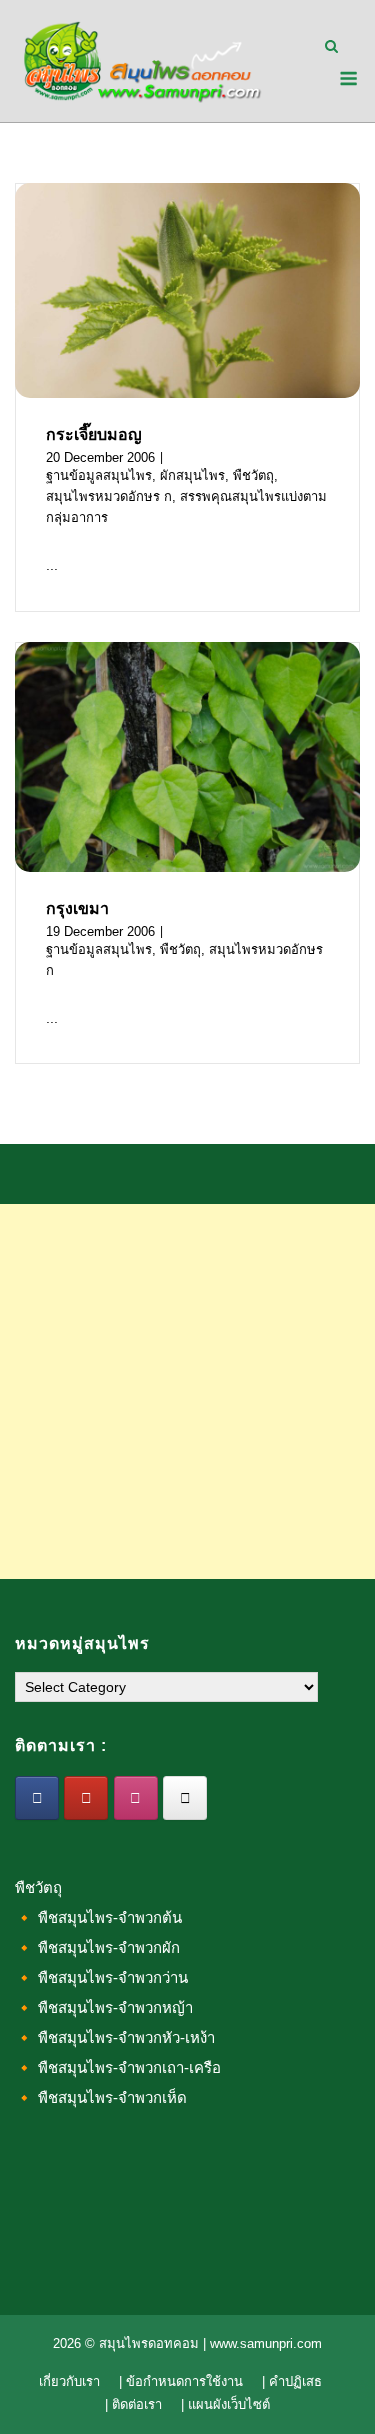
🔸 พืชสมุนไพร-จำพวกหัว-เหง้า (115, 2037)
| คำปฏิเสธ (292, 2381)
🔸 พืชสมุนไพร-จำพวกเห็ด (101, 2097)
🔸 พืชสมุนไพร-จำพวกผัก (97, 1947)
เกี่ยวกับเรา (69, 2381)
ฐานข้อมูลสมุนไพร (99, 475)
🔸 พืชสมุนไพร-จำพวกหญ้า (104, 2007)
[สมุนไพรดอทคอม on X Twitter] (185, 1798)
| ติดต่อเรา (133, 2404)
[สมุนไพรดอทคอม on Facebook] (37, 1798)
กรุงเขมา (77, 908)
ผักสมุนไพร (192, 475)
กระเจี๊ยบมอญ (94, 434)
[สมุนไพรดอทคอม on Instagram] (136, 1798)
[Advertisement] (187, 1391)
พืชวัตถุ (253, 475)
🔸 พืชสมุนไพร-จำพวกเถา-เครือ (118, 2067)
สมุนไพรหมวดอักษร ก (109, 496)
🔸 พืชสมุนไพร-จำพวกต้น (98, 1917)
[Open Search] (331, 47)
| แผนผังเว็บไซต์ (225, 2404)
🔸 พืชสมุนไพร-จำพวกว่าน (101, 1977)
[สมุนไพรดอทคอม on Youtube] (86, 1798)
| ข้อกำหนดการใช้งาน (181, 2381)
